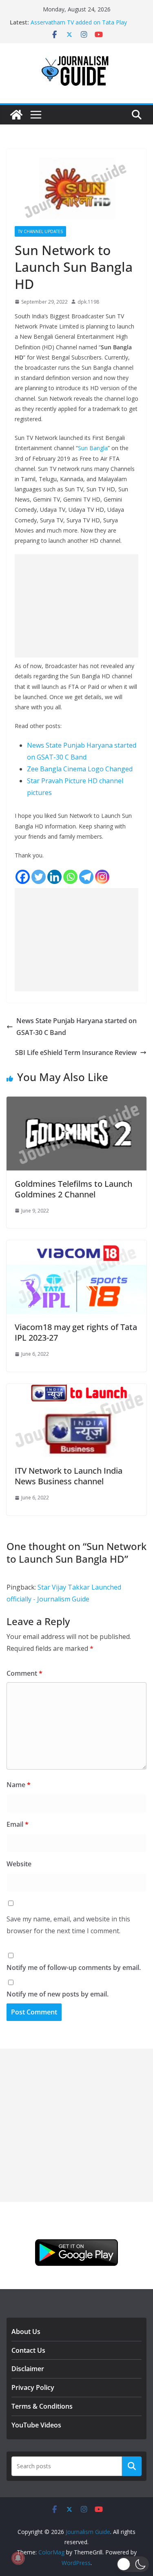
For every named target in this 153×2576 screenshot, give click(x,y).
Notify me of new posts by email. (58, 1994)
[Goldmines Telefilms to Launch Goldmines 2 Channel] (76, 1102)
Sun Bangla (93, 448)
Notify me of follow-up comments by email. (74, 1968)
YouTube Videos (36, 2425)
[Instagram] (102, 877)
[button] (133, 2564)
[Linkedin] (54, 877)
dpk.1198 (88, 302)
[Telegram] (86, 877)
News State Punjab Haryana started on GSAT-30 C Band (76, 1027)
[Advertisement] (76, 606)
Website (19, 1864)
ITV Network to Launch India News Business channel (69, 1476)
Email (18, 1824)
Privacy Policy (33, 2387)
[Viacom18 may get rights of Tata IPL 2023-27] (76, 1246)
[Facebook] (23, 877)
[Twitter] (39, 877)
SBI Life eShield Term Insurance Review (76, 1053)
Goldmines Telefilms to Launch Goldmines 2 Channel (73, 1189)
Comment (24, 1673)
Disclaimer (28, 2369)
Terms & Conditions (42, 2406)
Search (132, 2466)
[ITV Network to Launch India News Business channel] (76, 1390)
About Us (26, 2332)
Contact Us (28, 2350)
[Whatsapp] (70, 877)
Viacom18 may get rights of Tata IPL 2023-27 (76, 1332)
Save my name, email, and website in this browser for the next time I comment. (68, 1925)
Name (19, 1785)
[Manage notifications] (18, 2558)
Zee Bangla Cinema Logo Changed (80, 769)
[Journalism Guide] (16, 115)
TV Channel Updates (40, 231)
